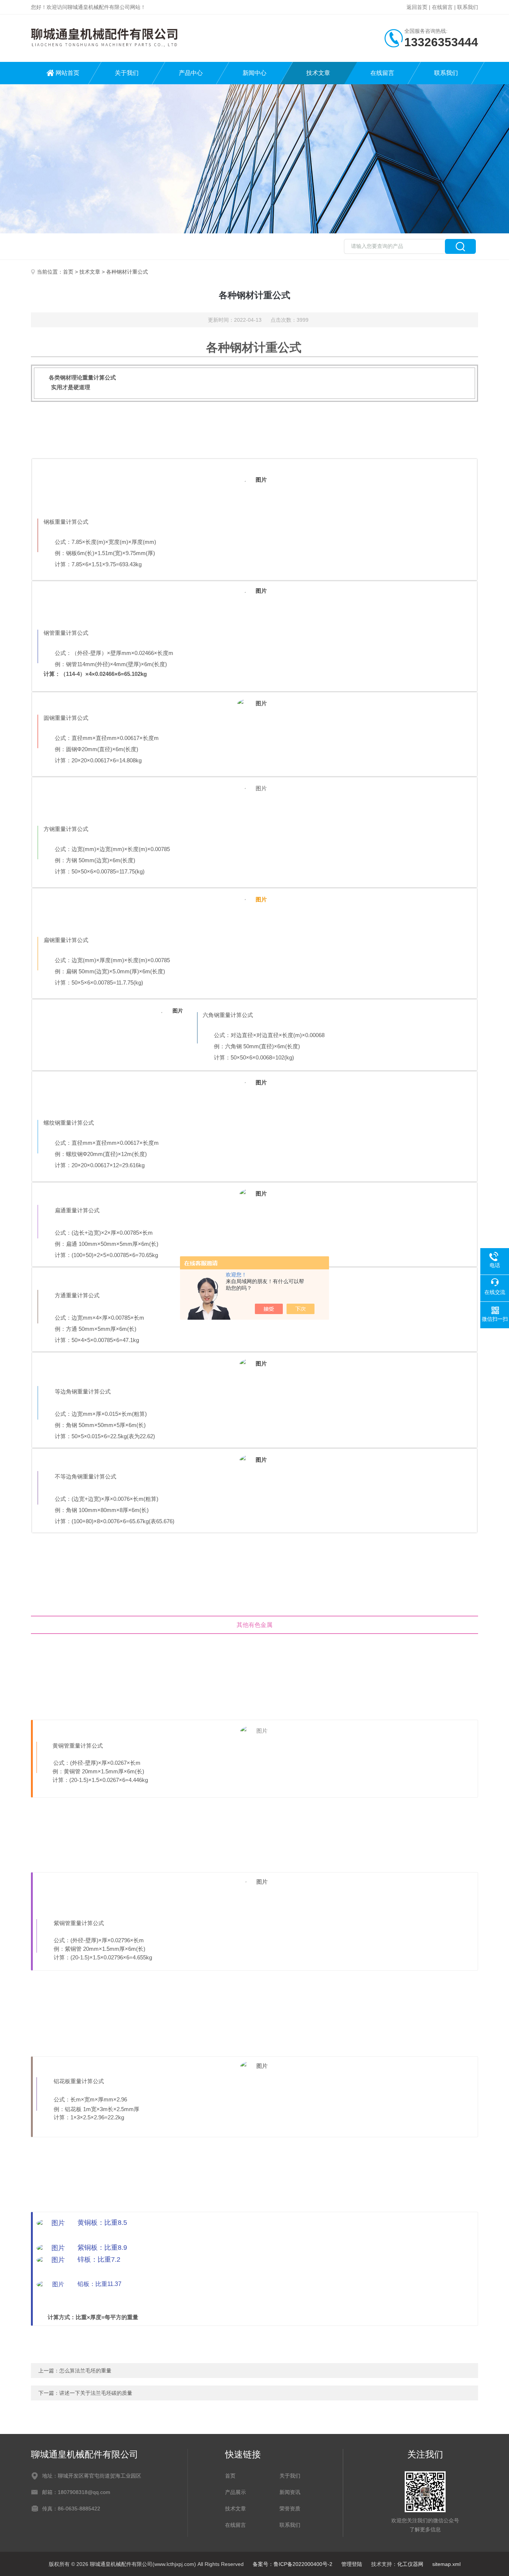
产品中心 (191, 73)
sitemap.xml (446, 2564)
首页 (68, 272)
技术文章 (318, 73)
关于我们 (127, 73)
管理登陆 (352, 2564)
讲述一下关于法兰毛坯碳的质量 (96, 2393)
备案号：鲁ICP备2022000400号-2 (293, 2564)
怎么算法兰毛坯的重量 (85, 2371)
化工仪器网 (410, 2564)
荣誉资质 (290, 2509)
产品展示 (235, 2492)
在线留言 (442, 7)
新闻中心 (255, 73)
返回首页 (417, 7)
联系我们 (468, 7)
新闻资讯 (290, 2492)
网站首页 (67, 73)
